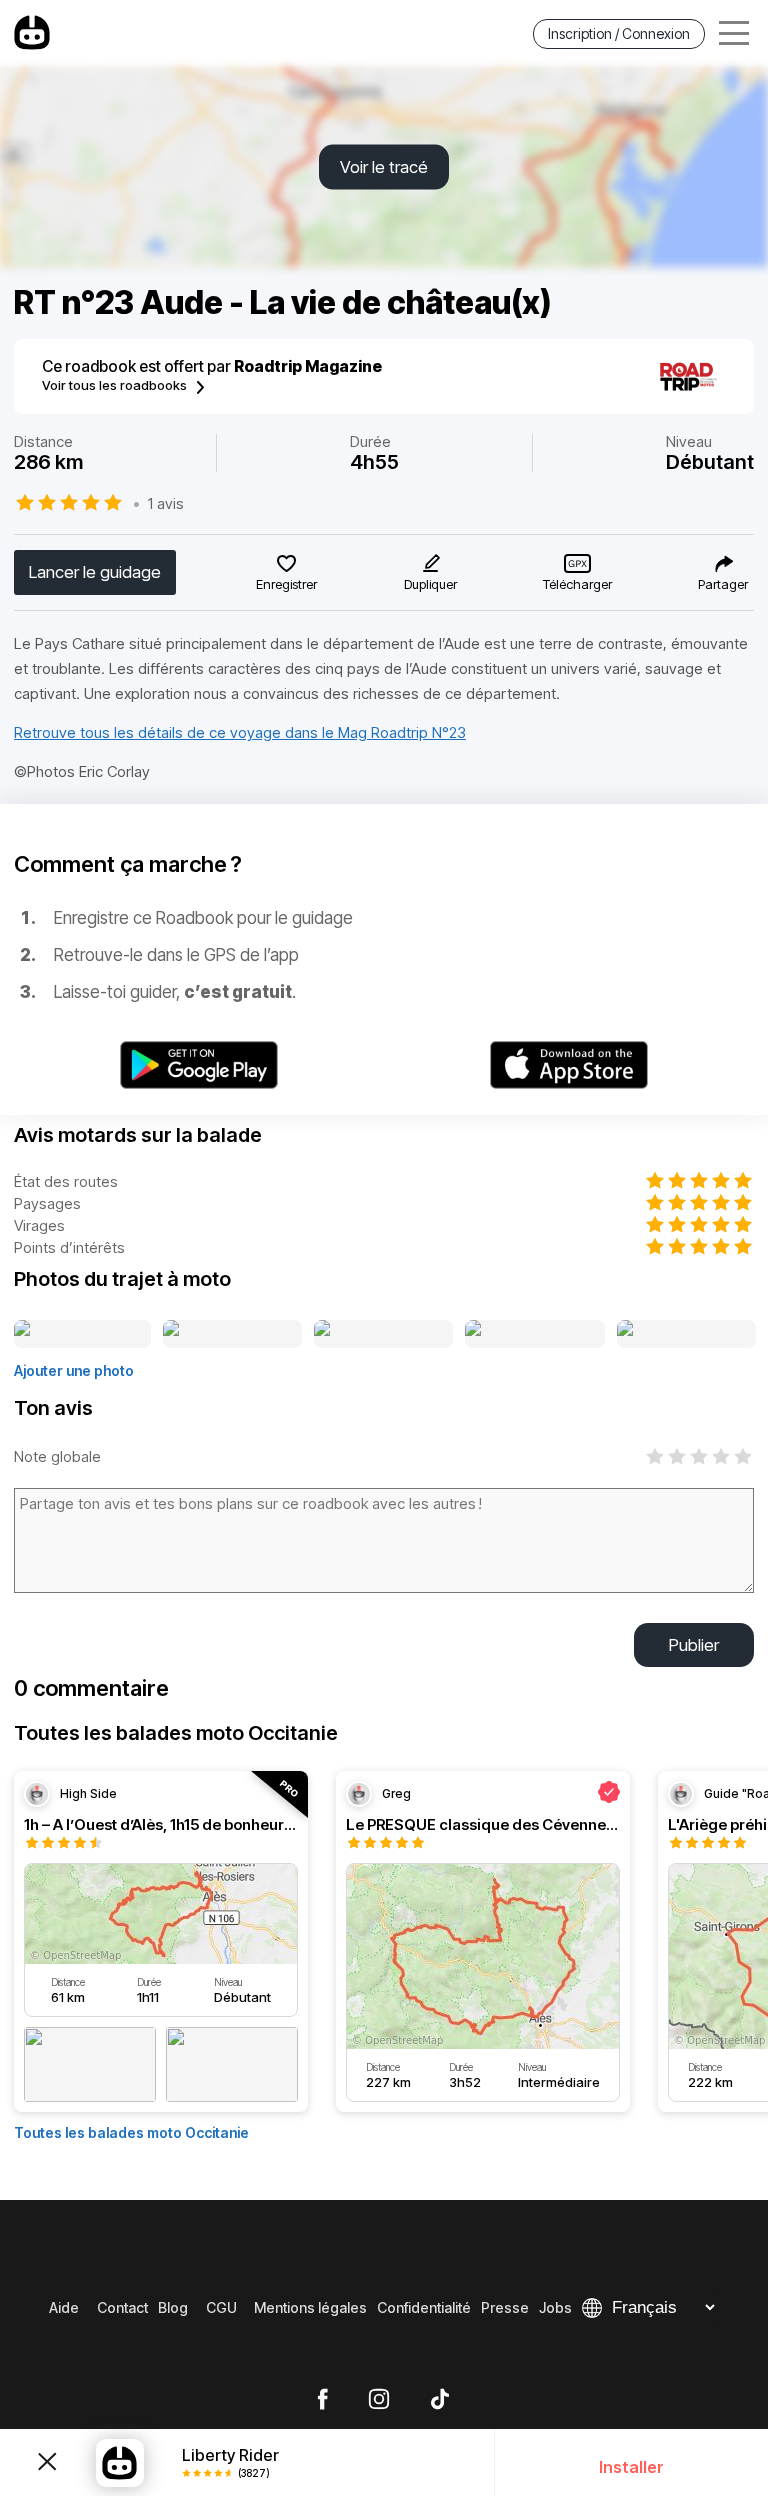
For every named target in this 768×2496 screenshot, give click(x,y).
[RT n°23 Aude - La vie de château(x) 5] (686, 1335)
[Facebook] (322, 2400)
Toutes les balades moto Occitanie (131, 2132)
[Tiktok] (440, 2400)
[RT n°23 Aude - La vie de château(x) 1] (82, 1335)
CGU (221, 2307)
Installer (631, 2467)
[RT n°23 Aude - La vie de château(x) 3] (383, 1335)
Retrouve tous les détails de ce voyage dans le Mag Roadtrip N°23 (240, 732)
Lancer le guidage (95, 572)
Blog (173, 2307)
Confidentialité (424, 2307)
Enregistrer (286, 584)
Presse (505, 2307)
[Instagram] (379, 2400)
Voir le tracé (384, 167)
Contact (122, 2307)
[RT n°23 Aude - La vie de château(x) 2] (232, 1335)
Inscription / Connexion (619, 33)
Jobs (555, 2307)
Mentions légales (310, 2307)
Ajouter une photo (74, 1370)
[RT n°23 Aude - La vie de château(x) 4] (535, 1335)
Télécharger (577, 584)
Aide (64, 2307)
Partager (723, 584)
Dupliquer (430, 584)
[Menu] (734, 33)
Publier (694, 1645)
